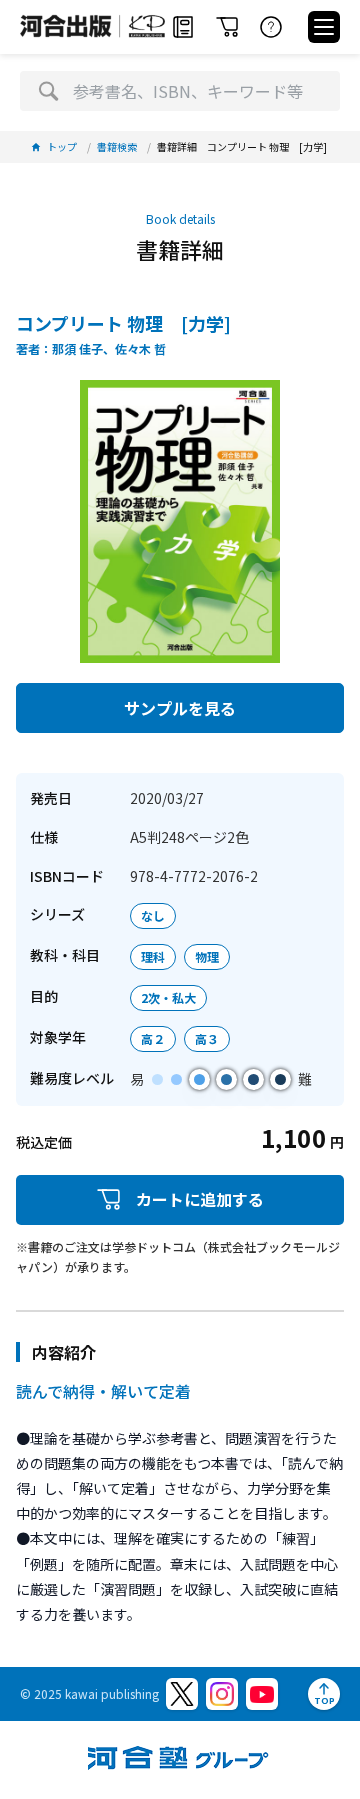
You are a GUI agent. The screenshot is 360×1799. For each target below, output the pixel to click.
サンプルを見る (180, 708)
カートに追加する (200, 1199)
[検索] (48, 91)
